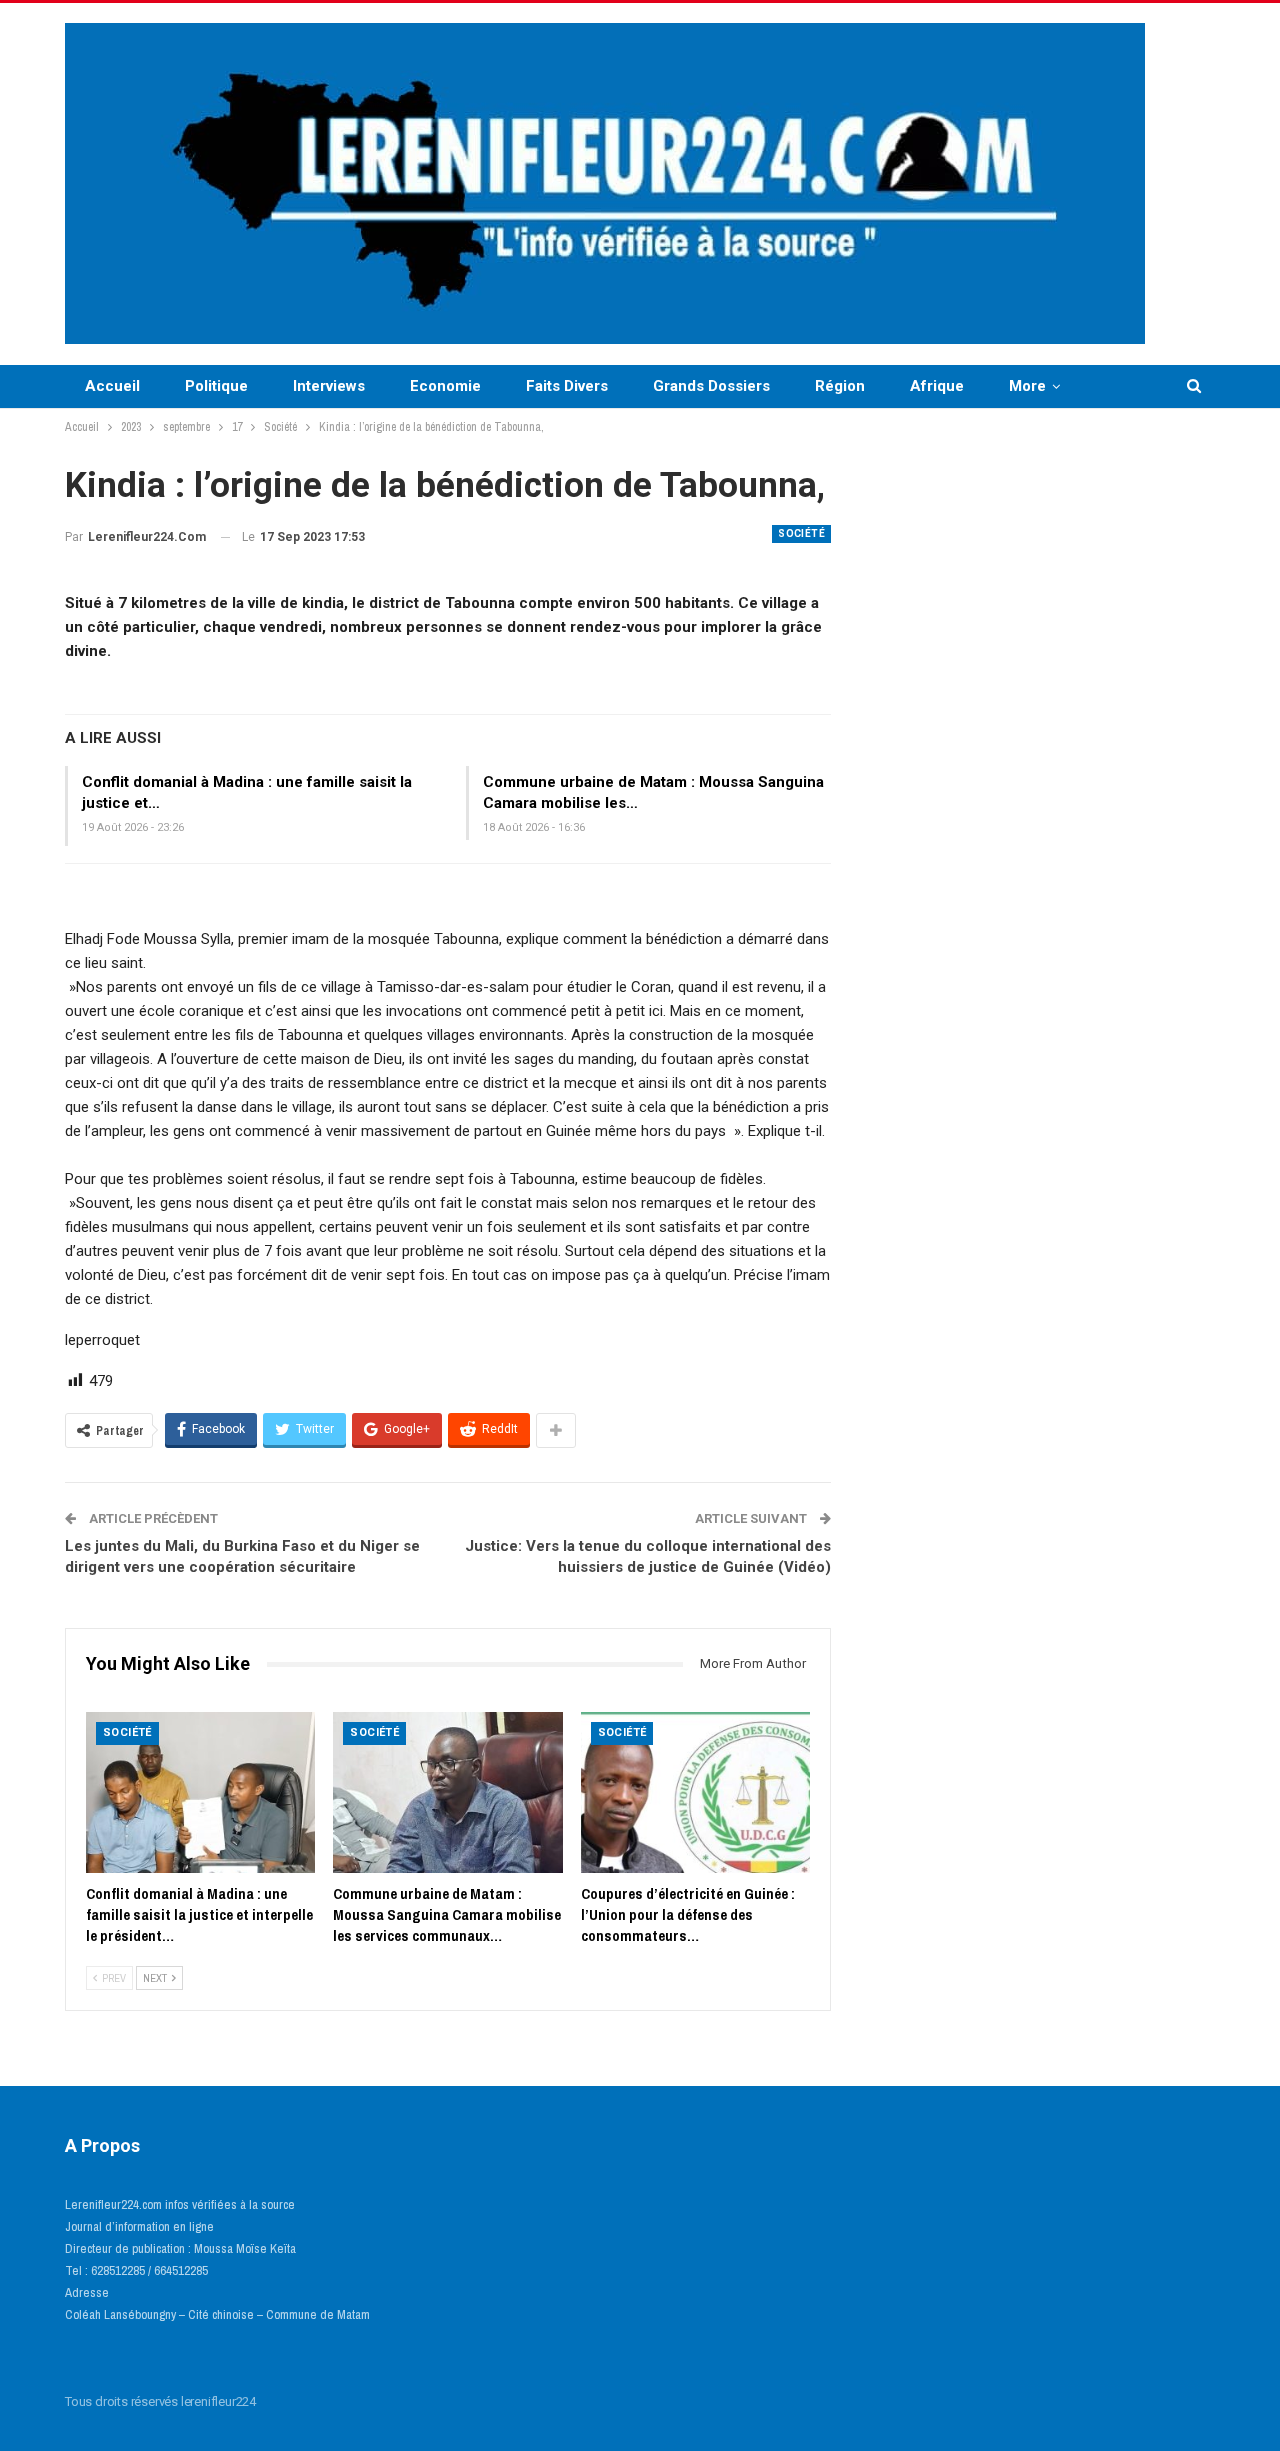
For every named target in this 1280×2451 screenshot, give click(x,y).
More (1027, 386)
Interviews (329, 386)
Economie (445, 386)
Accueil (112, 386)
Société (801, 533)
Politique (216, 386)
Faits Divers (567, 386)
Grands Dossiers (711, 386)
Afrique (937, 386)
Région (840, 386)
